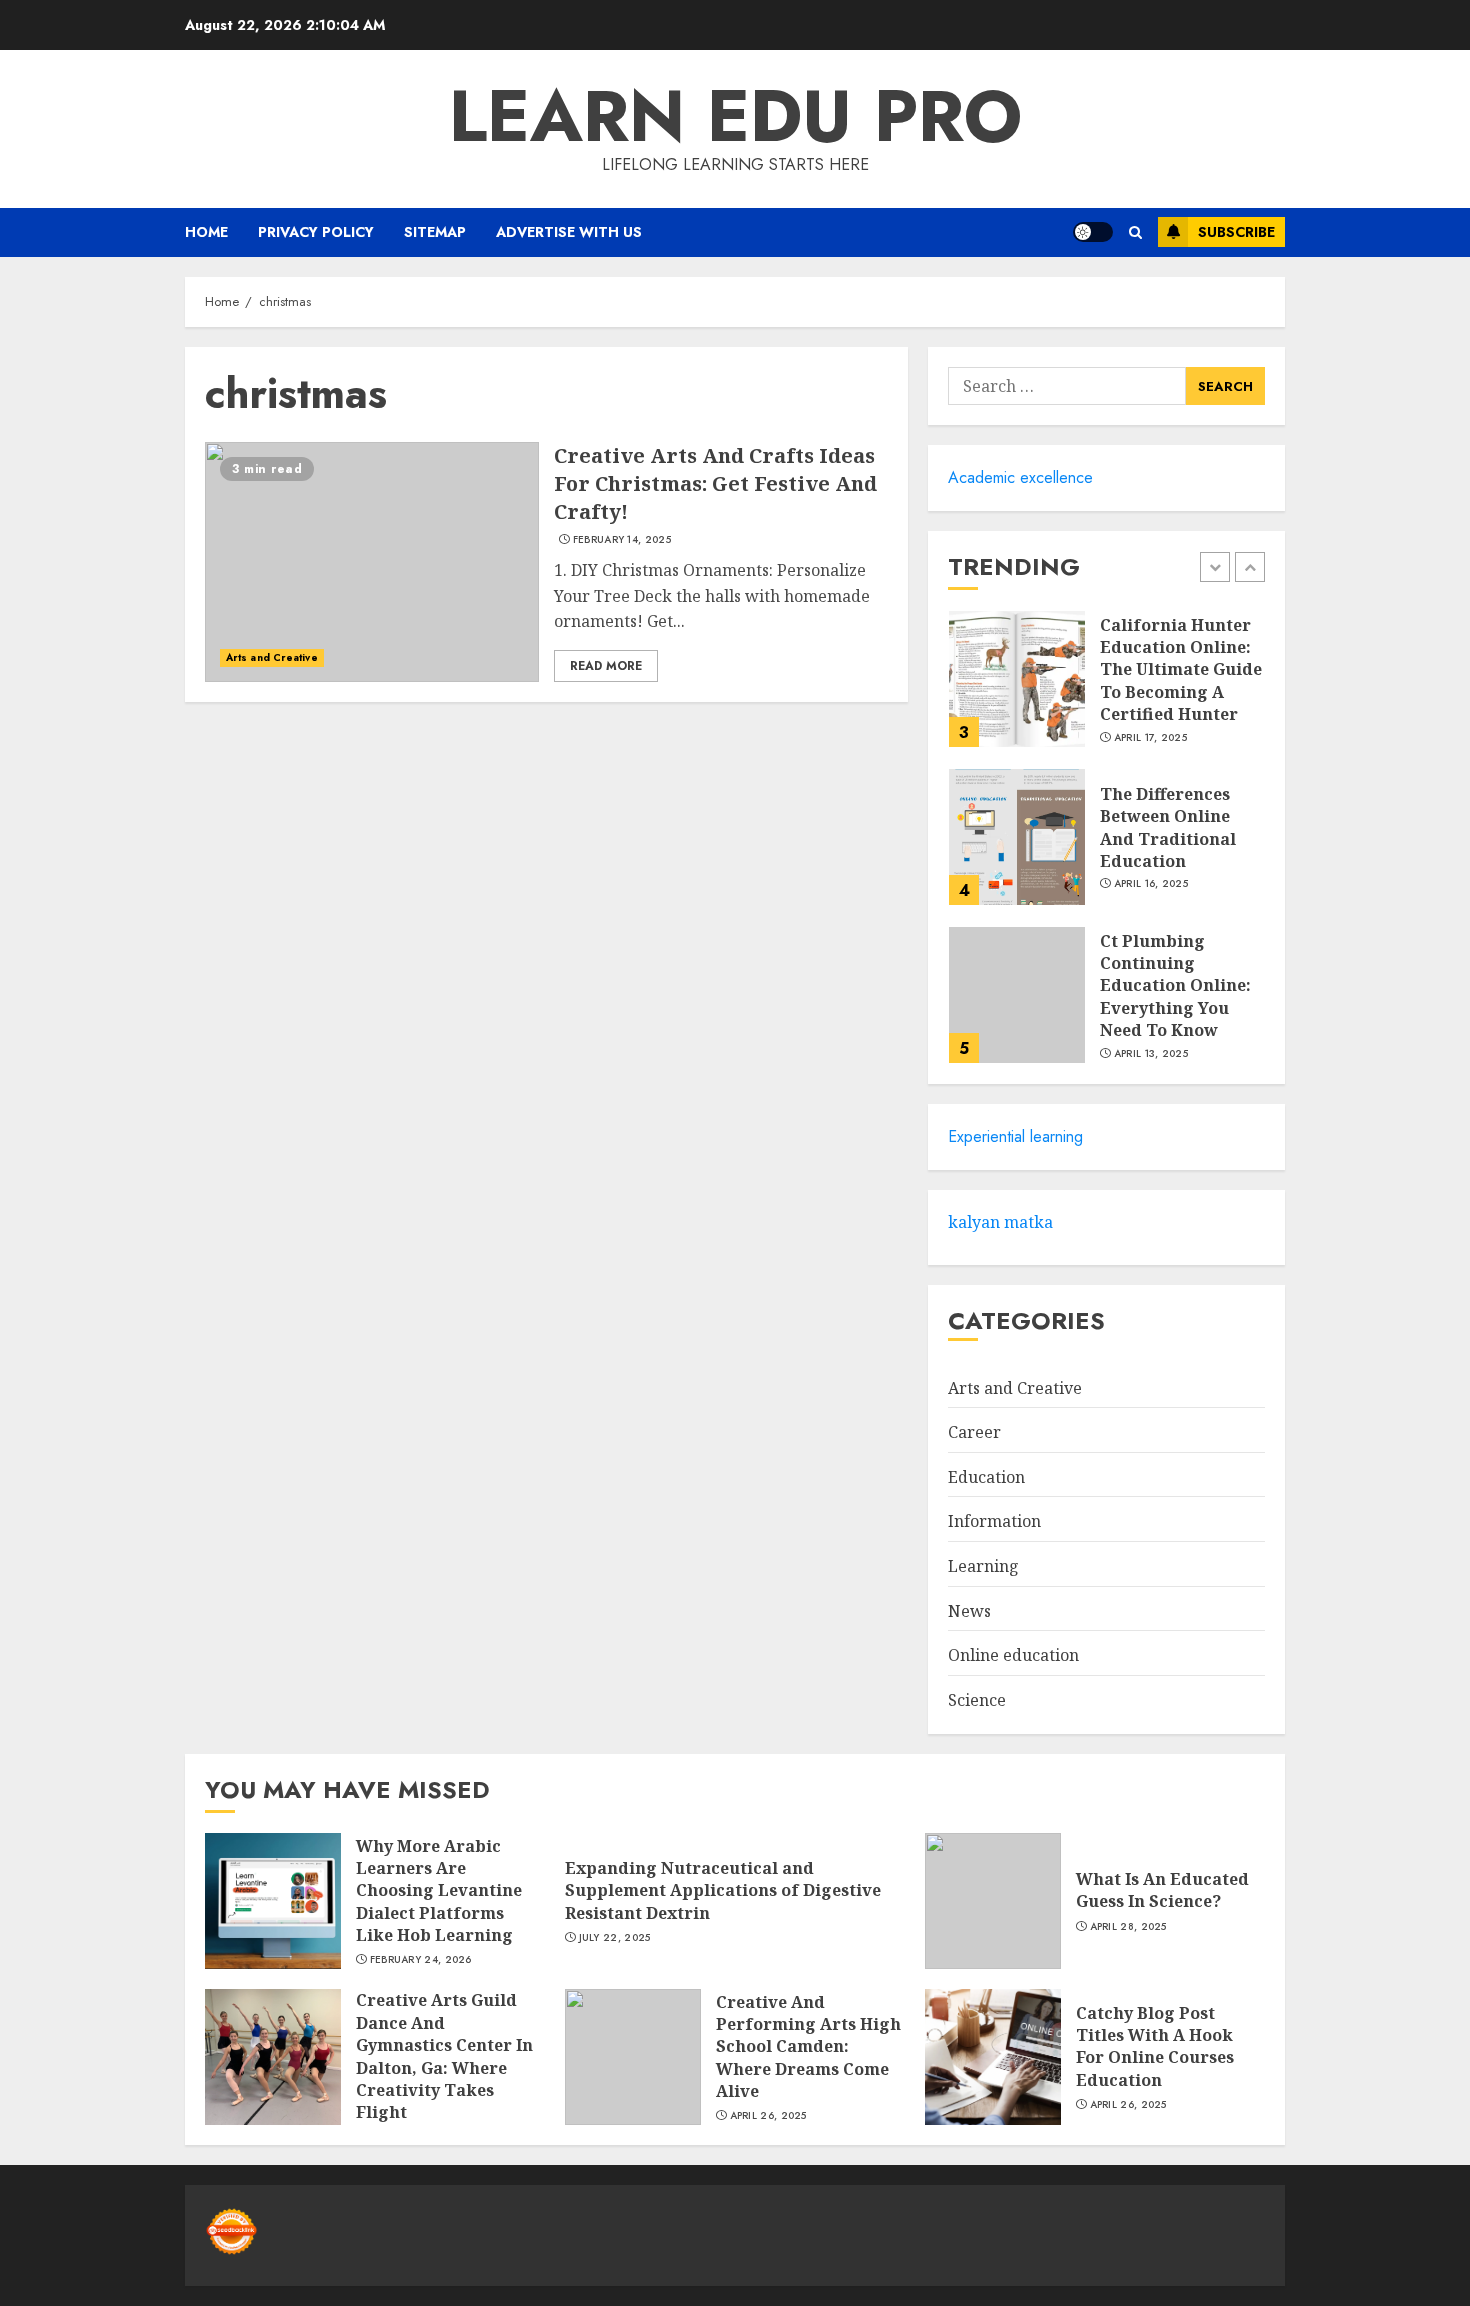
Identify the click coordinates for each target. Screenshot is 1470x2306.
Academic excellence (1020, 477)
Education (986, 1477)
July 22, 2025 (615, 1938)
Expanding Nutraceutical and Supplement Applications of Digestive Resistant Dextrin (723, 1890)
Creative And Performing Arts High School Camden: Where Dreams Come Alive (808, 2047)
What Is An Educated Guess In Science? (1162, 1890)
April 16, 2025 (1151, 884)
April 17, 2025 (1150, 738)
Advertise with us (569, 232)
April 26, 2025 (768, 2116)
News (969, 1611)
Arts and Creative (272, 657)
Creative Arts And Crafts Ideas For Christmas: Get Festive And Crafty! (715, 483)
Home (206, 232)
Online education (1013, 1655)
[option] (1106, 689)
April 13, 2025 (1151, 1054)
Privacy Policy (316, 232)
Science (977, 1700)
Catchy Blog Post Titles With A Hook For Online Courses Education (1155, 2046)
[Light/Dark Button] (1093, 232)
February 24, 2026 (421, 1960)
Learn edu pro (735, 116)
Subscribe (1236, 232)
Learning (983, 1566)
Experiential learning (1015, 1136)
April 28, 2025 (1128, 1927)
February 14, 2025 (622, 540)
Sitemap (435, 232)
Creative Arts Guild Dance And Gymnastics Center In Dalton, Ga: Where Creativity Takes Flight (444, 2056)
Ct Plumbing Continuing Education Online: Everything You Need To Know (1175, 986)
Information (994, 1521)
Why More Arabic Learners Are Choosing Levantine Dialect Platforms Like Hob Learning (439, 1891)
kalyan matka (1000, 1222)
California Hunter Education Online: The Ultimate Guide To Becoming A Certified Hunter (1181, 670)
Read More (606, 666)
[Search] (1135, 232)
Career (974, 1432)
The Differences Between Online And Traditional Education (1168, 827)
